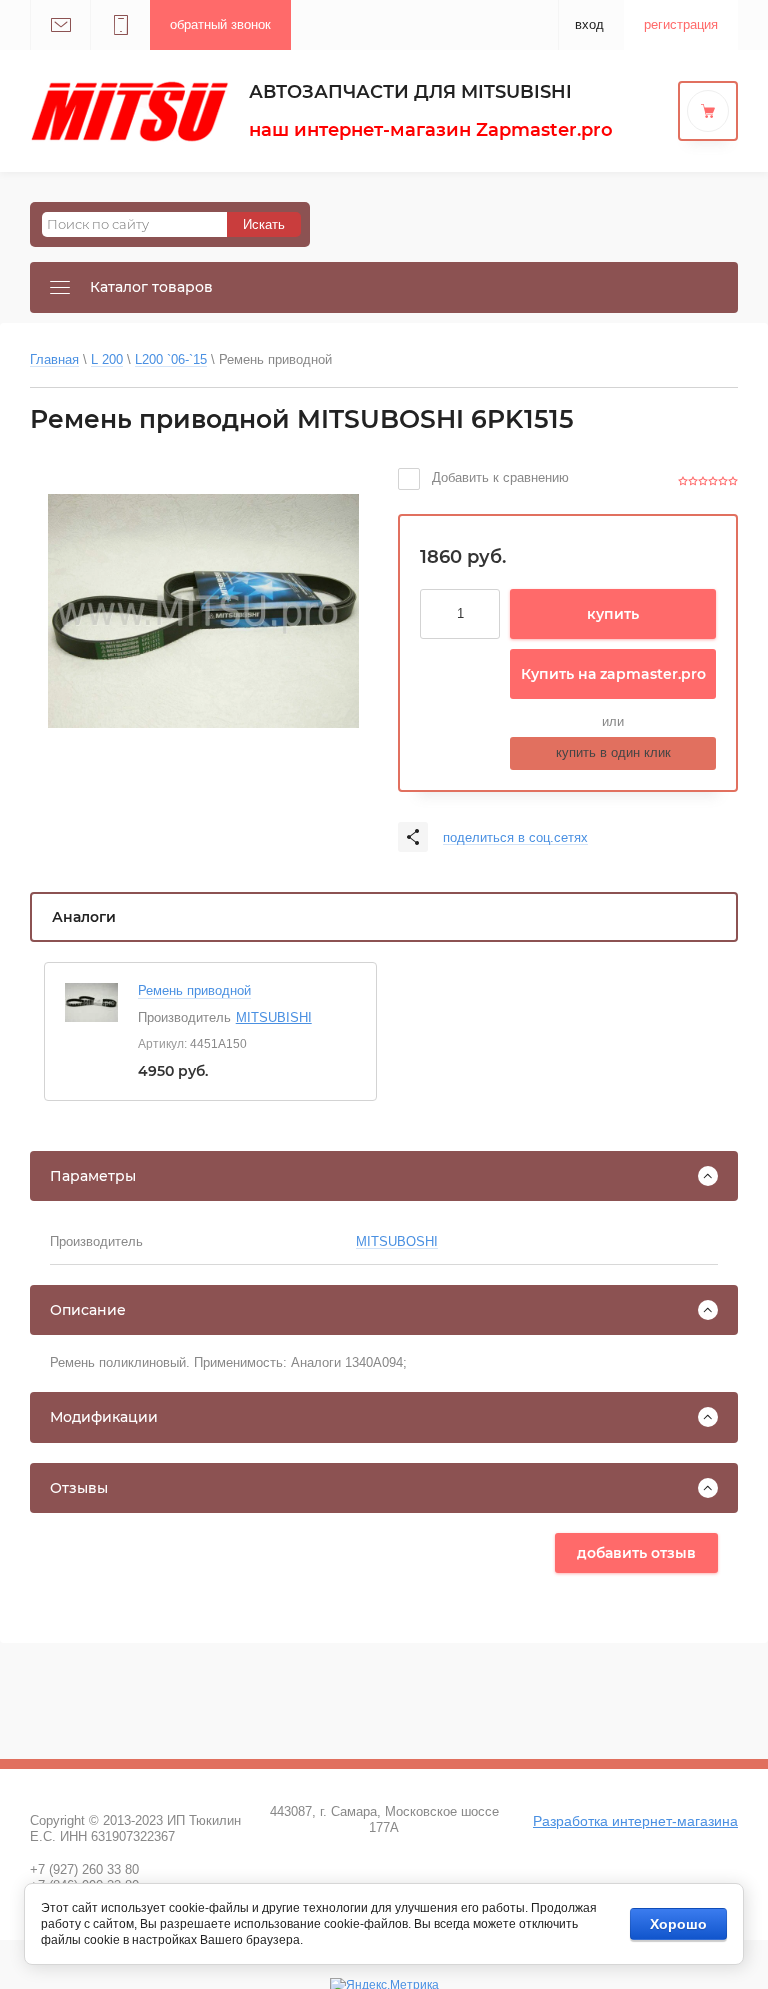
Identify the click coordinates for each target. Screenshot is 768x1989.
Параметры (93, 1176)
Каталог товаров (151, 287)
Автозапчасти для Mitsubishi (410, 92)
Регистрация (681, 24)
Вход (589, 24)
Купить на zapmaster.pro (613, 674)
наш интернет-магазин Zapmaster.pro (431, 130)
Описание (88, 1310)
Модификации (104, 1417)
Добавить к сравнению (498, 477)
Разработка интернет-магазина (635, 1821)
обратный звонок (220, 24)
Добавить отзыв (636, 1553)
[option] (203, 611)
